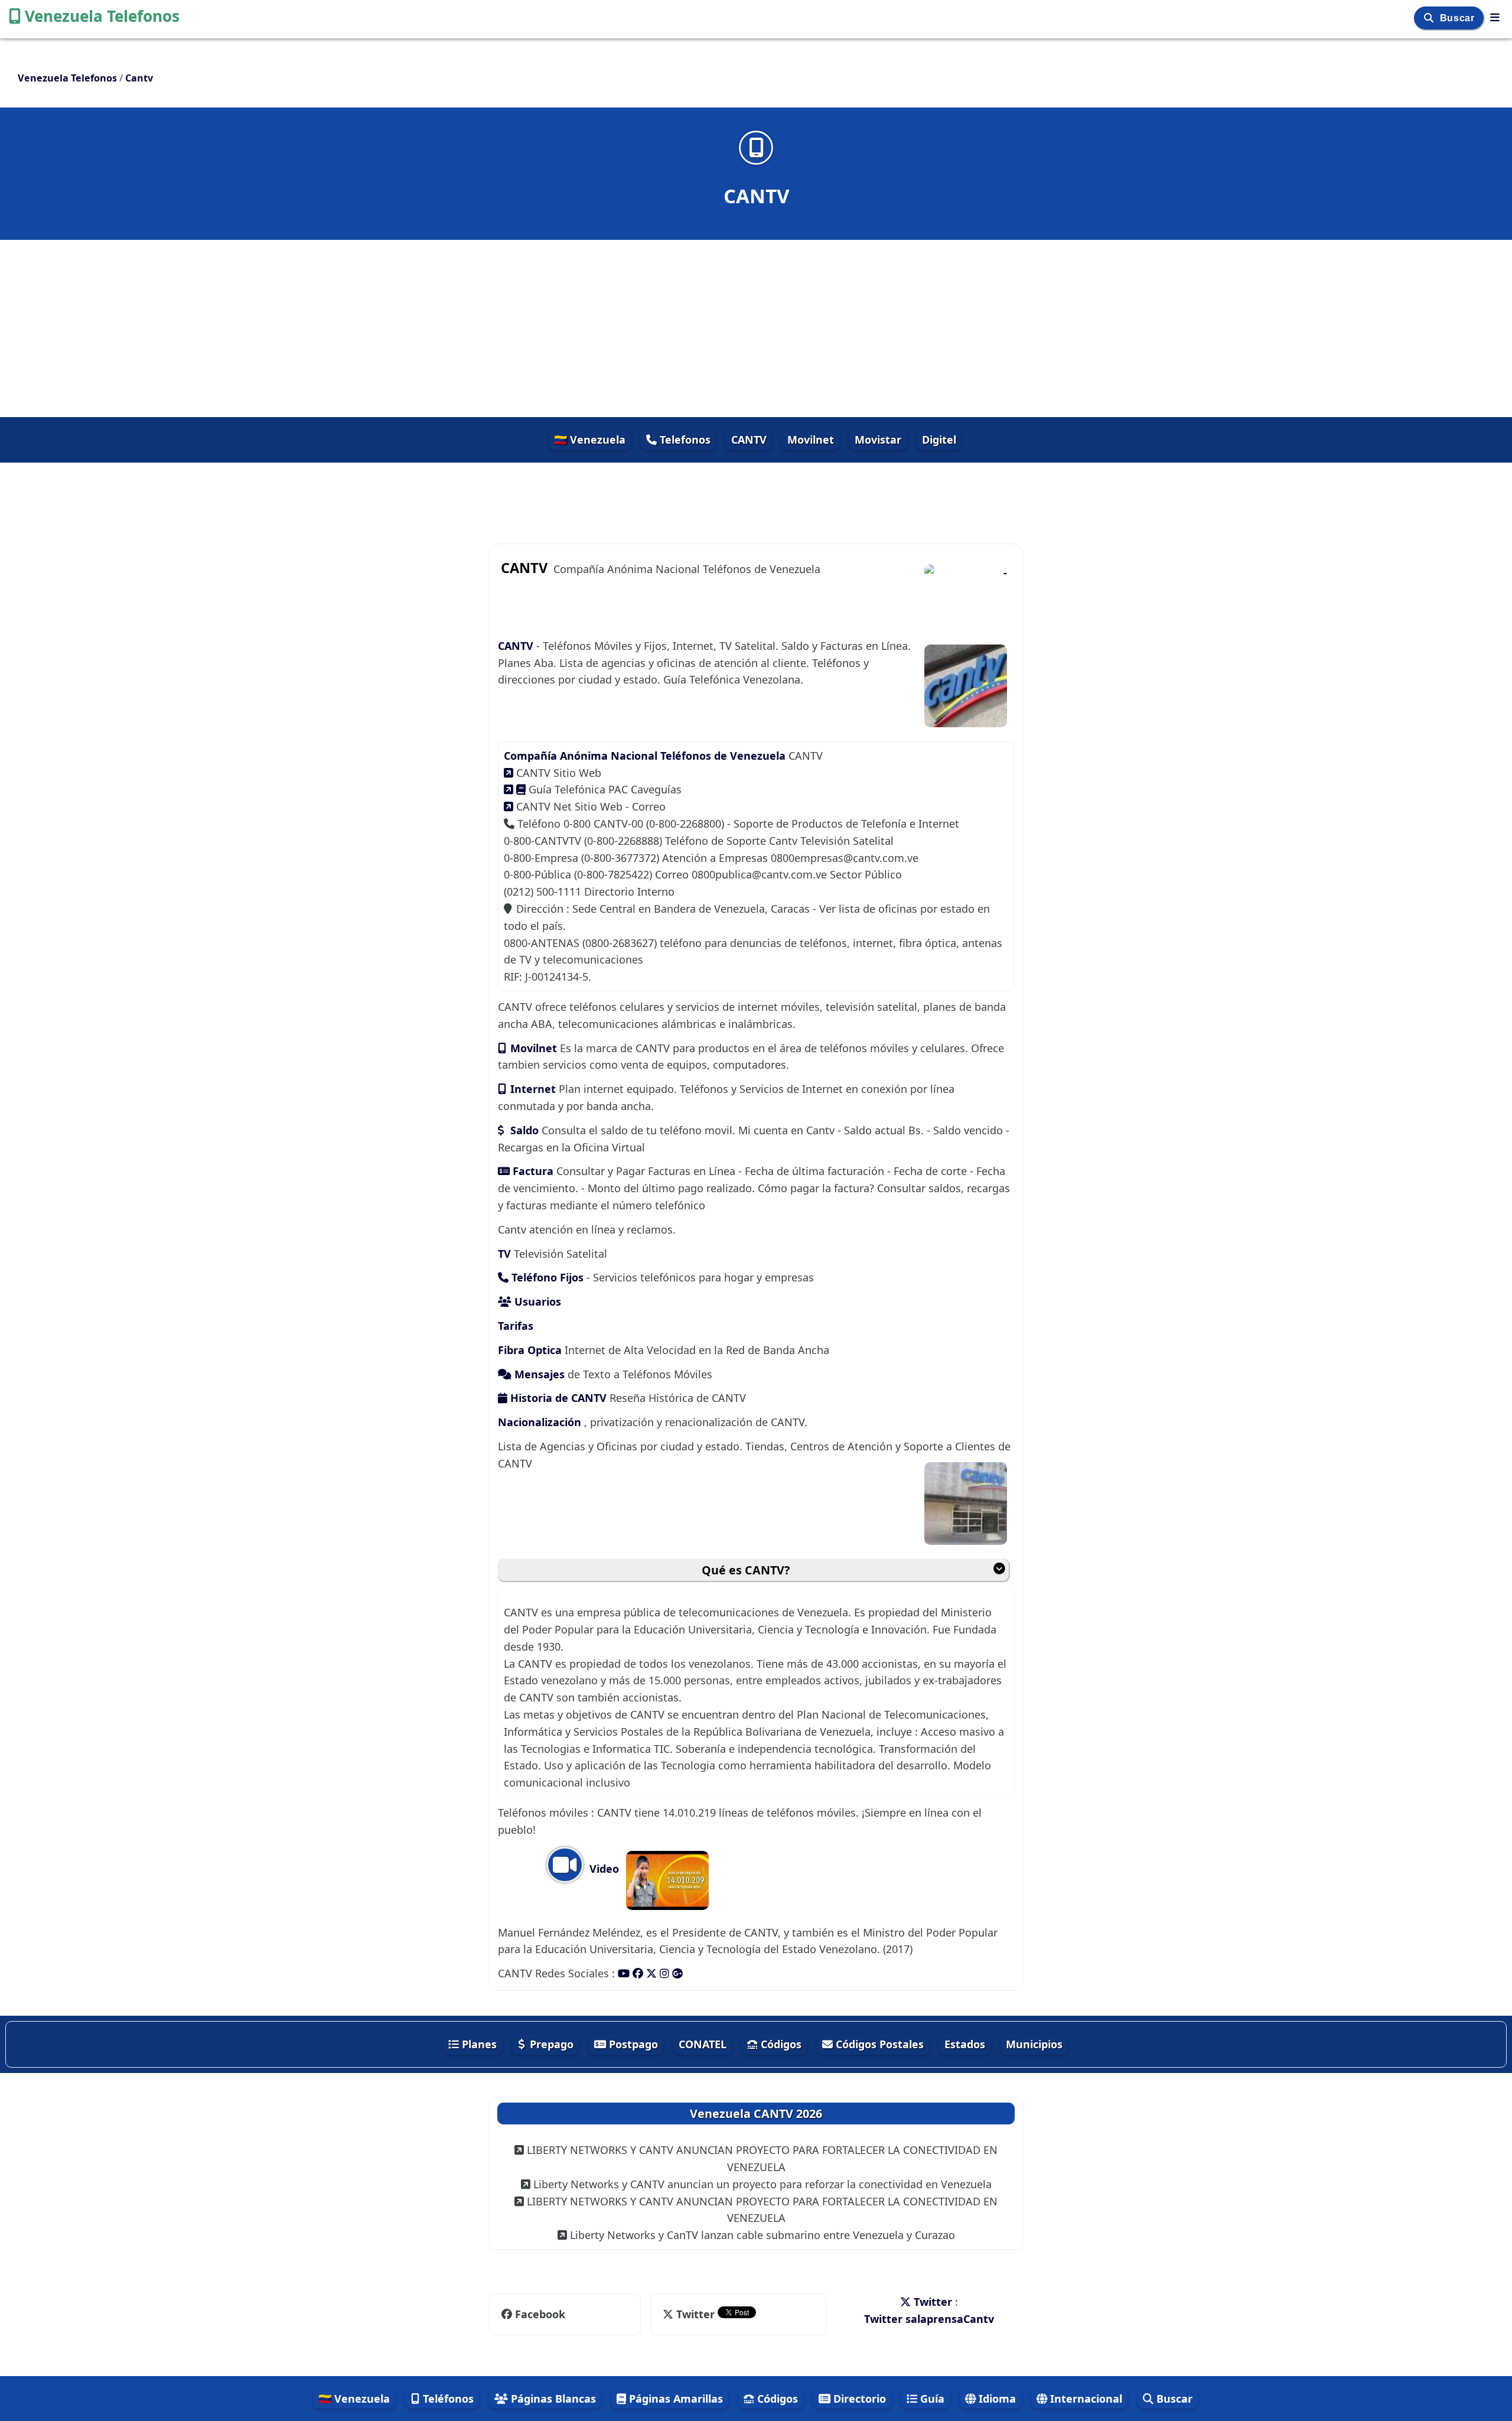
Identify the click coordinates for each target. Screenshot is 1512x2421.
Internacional (1085, 2399)
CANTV (749, 440)
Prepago (550, 2044)
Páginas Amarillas (674, 2399)
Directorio (858, 2399)
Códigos (780, 2044)
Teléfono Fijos (546, 1277)
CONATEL (703, 2044)
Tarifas (516, 1326)
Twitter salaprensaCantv (929, 2319)
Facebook (539, 2314)
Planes (478, 2044)
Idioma (996, 2399)
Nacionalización (541, 1422)
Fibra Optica (530, 1350)
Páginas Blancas (552, 2399)
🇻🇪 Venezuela (590, 440)
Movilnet (811, 440)
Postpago (632, 2044)
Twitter (695, 2314)
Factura (533, 1171)
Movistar (878, 440)
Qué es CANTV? (746, 1570)
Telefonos (684, 440)
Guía (931, 2399)
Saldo (524, 1130)
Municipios (1034, 2044)
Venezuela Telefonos (102, 16)
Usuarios (536, 1301)
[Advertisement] (756, 328)
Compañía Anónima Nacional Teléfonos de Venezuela (645, 756)
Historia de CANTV (558, 1398)
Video (603, 1869)
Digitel (939, 440)
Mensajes (540, 1374)
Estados (965, 2044)
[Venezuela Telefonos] (1495, 17)
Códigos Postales (878, 2044)
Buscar (1459, 18)
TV (506, 1254)
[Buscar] (1430, 18)
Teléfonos (447, 2399)
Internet (533, 1089)
